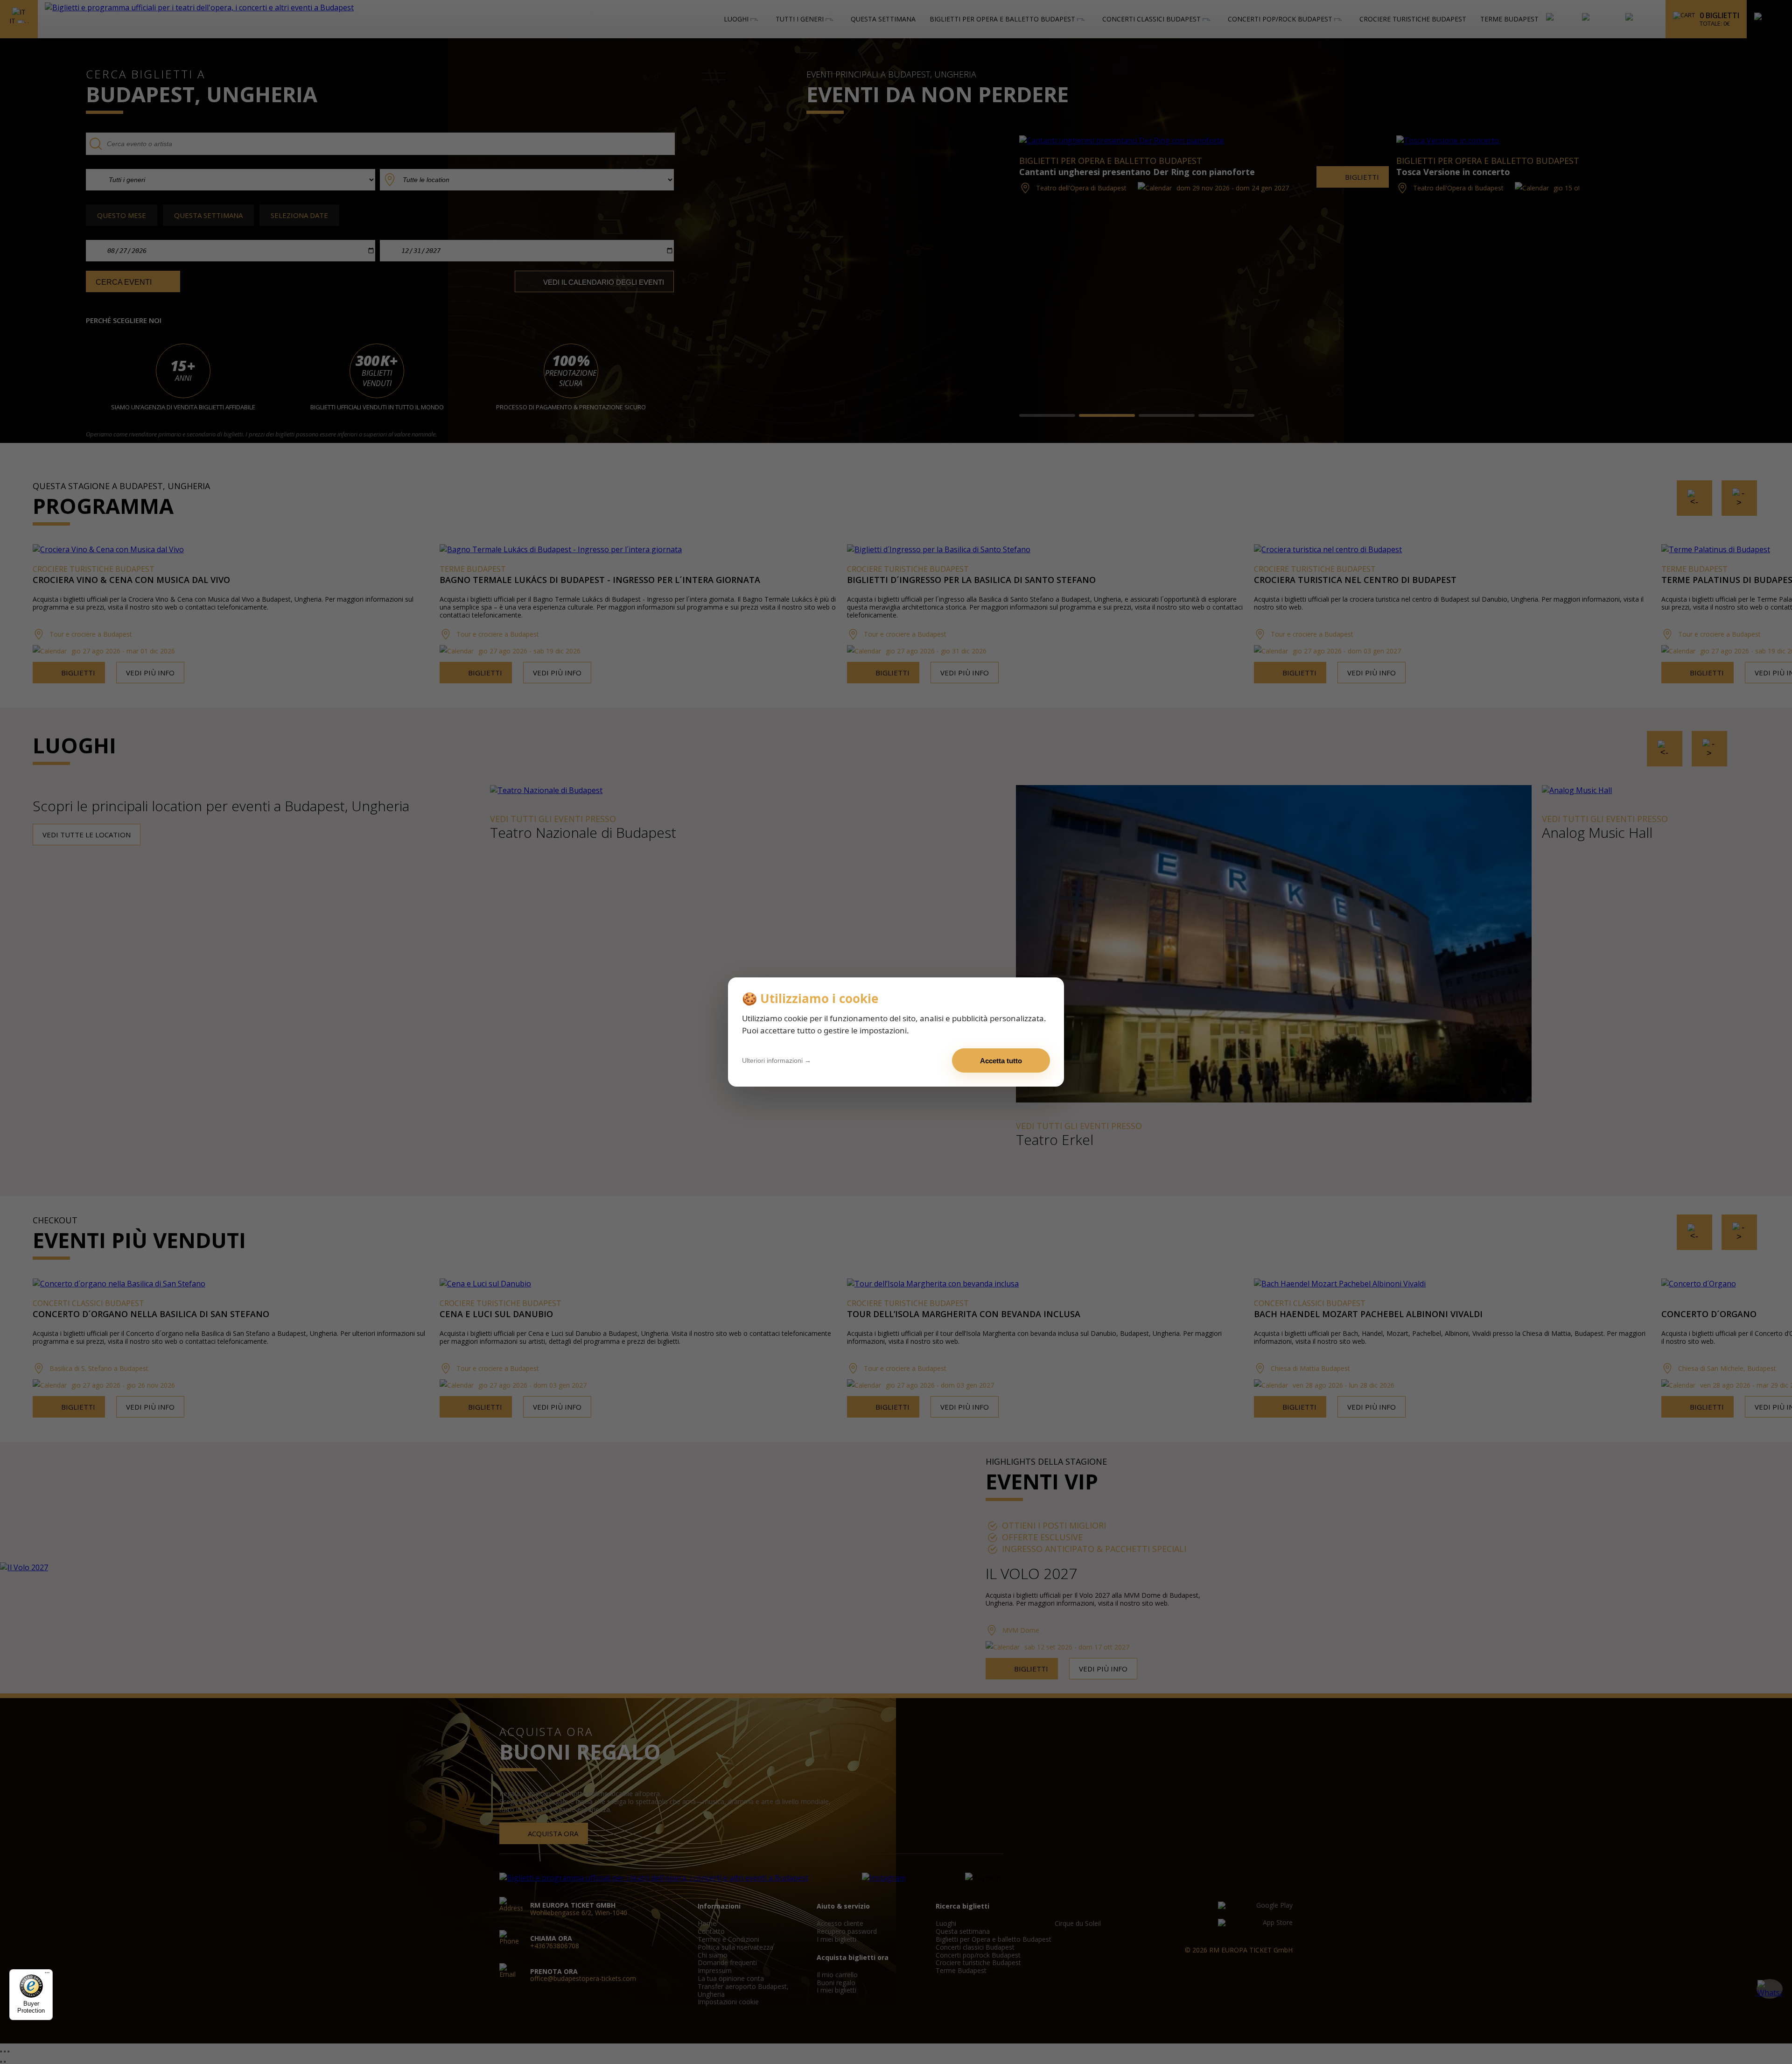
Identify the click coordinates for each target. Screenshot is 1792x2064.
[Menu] (47, 1975)
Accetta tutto (1001, 1061)
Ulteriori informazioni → (777, 1060)
